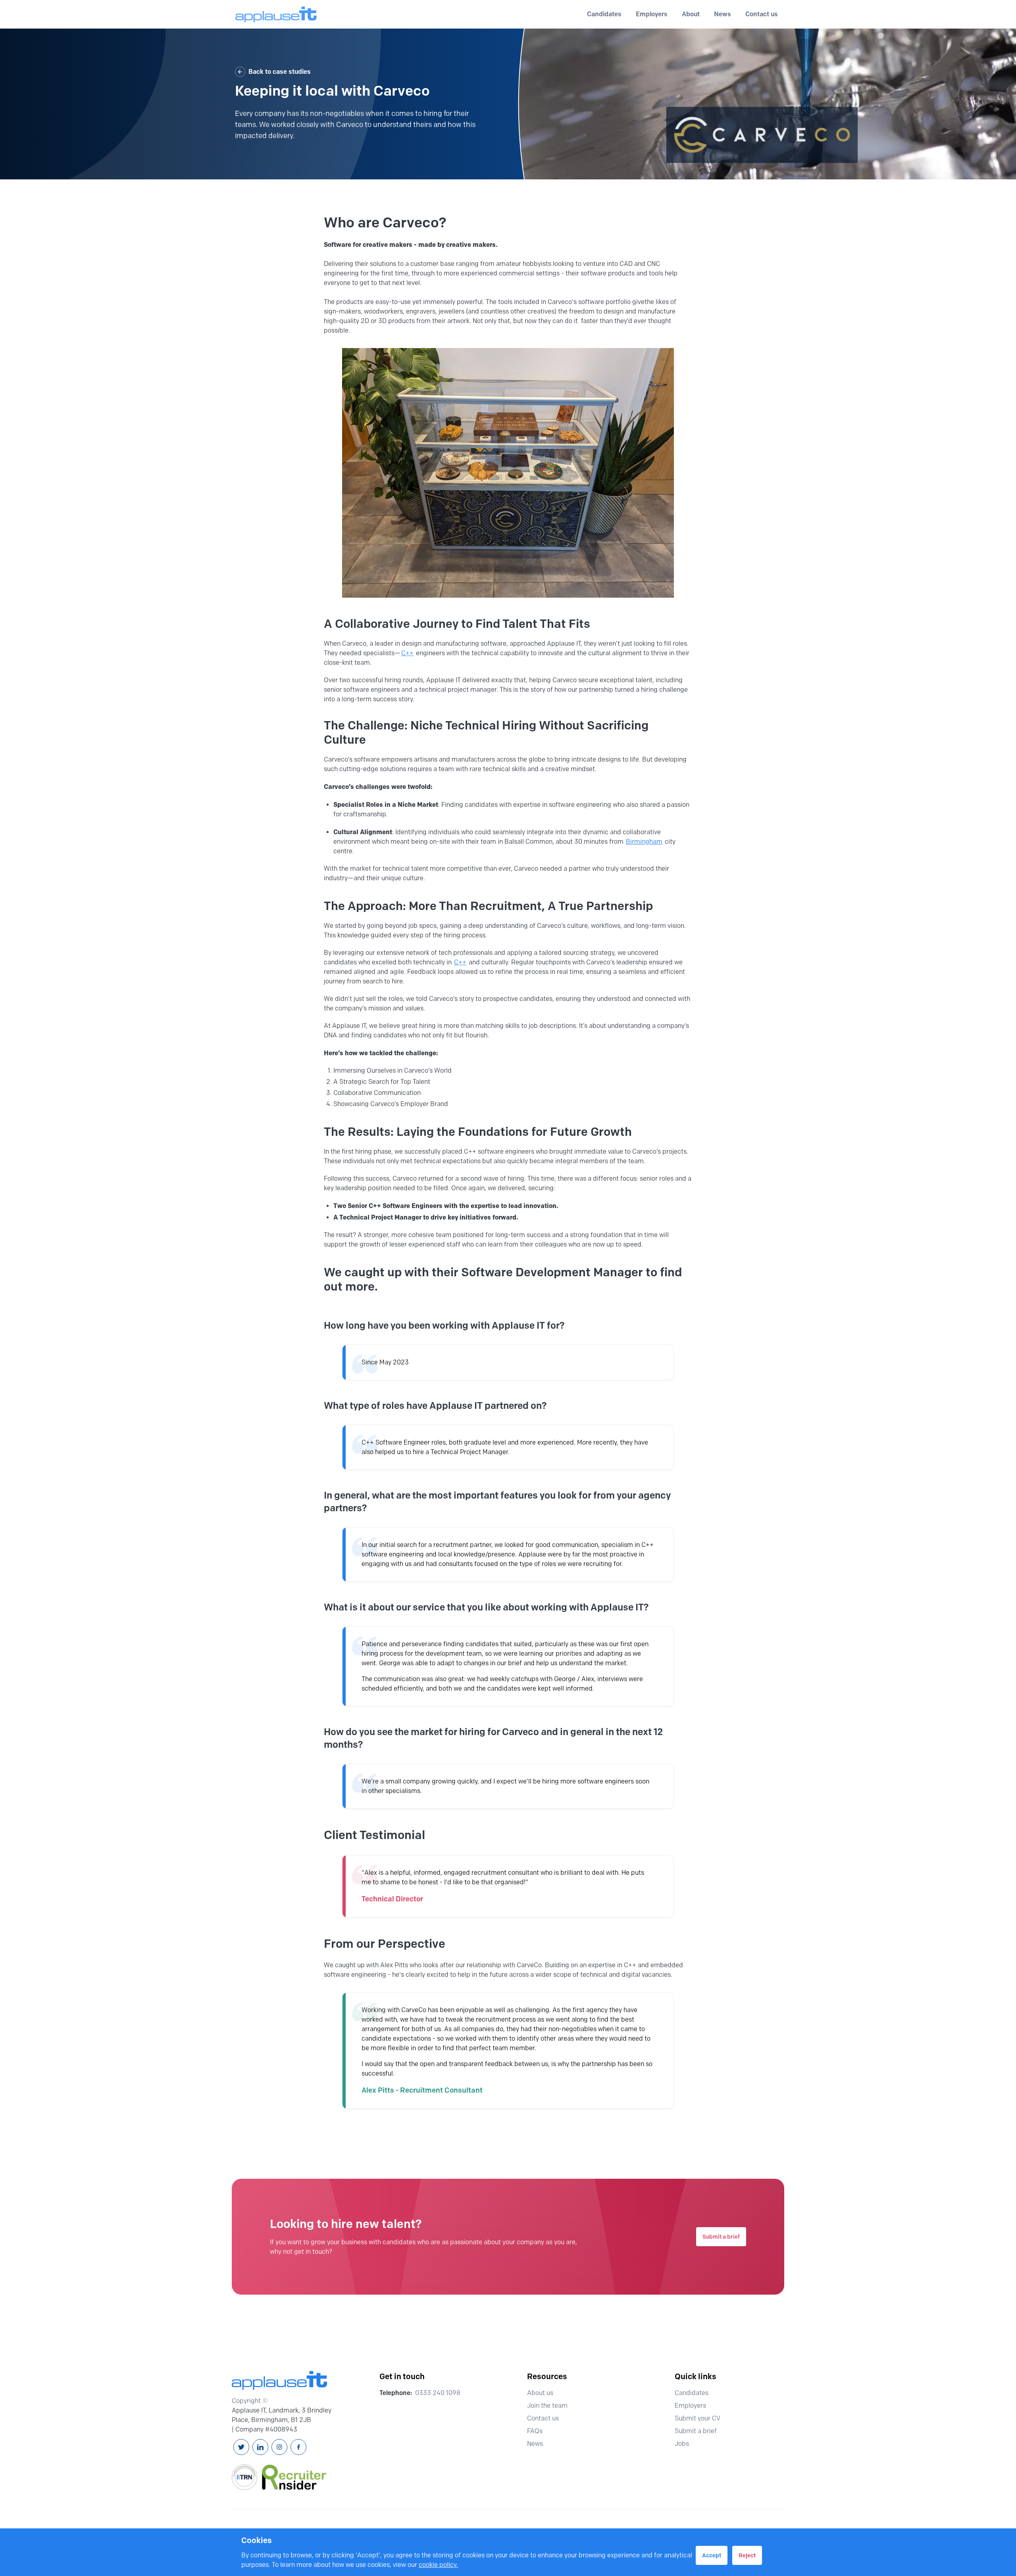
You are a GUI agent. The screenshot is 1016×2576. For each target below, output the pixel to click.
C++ (407, 653)
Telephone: (396, 2393)
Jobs (682, 2444)
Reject (747, 2555)
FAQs (535, 2431)
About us (540, 2393)
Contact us (762, 14)
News (723, 14)
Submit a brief (721, 2237)
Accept (712, 2555)
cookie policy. (438, 2565)
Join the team (547, 2406)
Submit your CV (698, 2418)
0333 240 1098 (438, 2393)
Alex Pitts (394, 1965)
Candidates (692, 2393)
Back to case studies (280, 72)
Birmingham (644, 842)
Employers (690, 2406)
